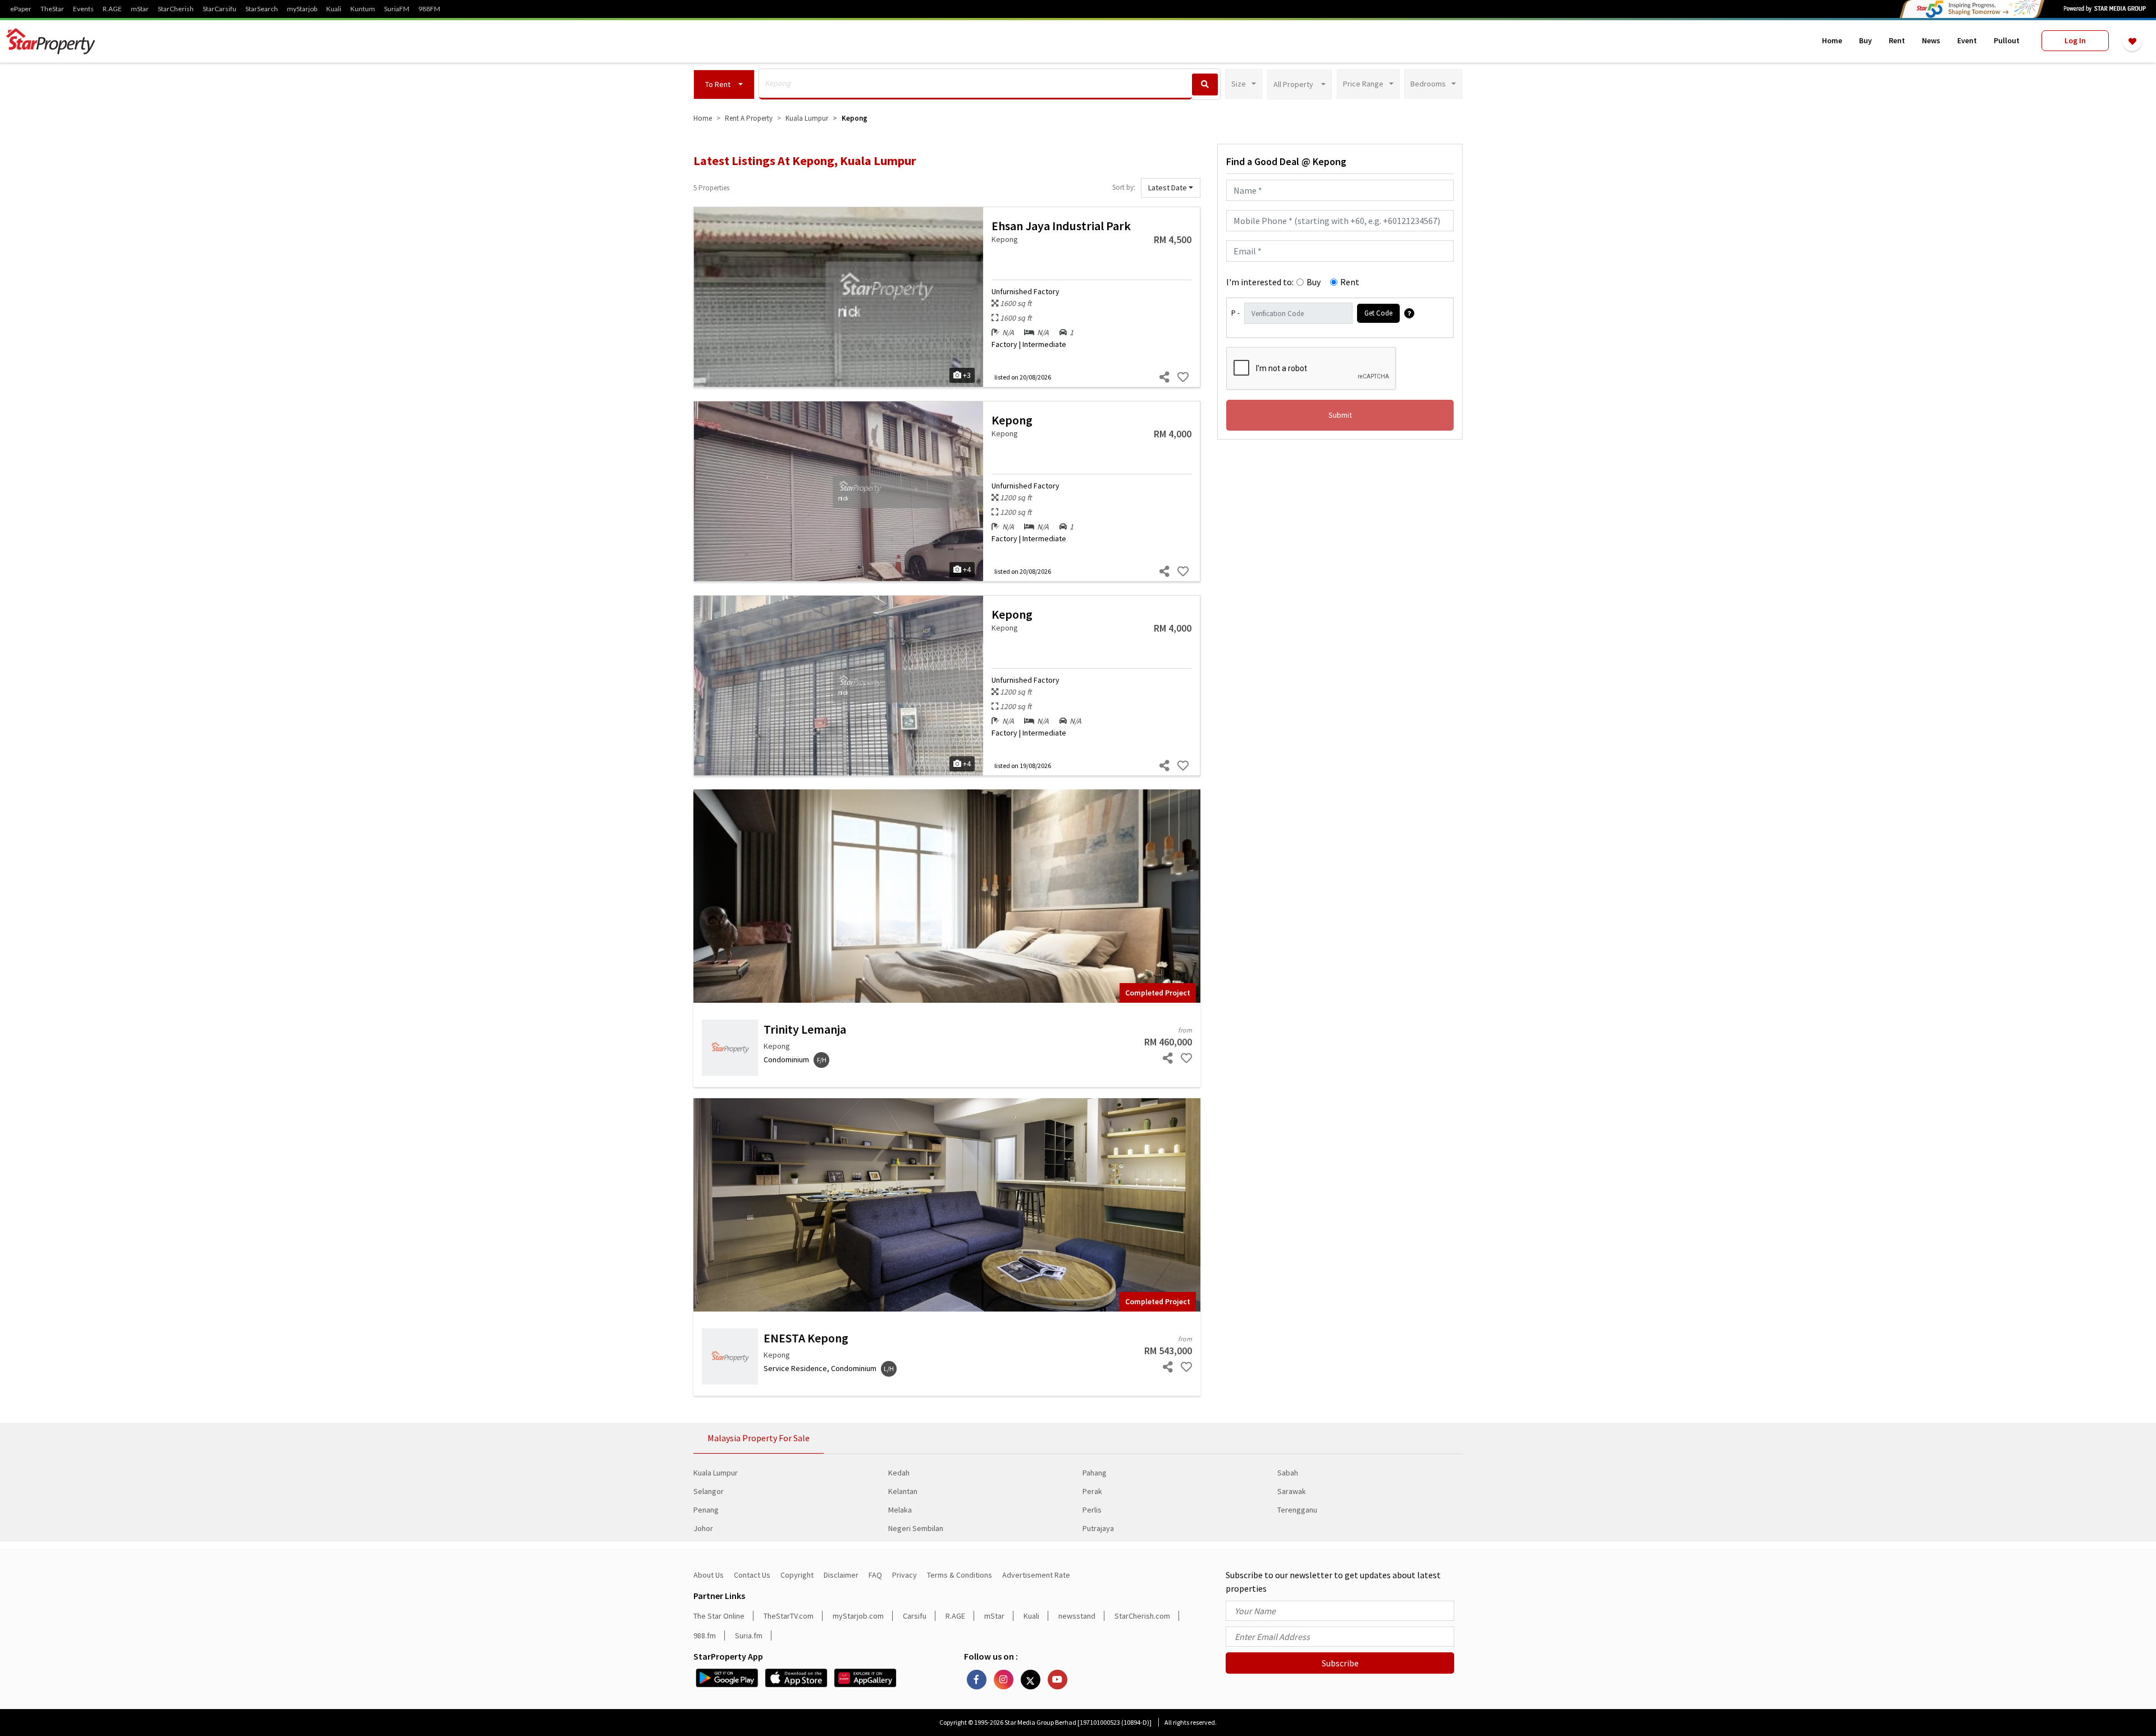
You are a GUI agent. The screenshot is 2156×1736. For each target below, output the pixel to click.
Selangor (709, 1491)
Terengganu (1297, 1510)
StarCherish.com (1142, 1616)
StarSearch (262, 9)
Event (1967, 40)
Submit (1340, 415)
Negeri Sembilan (916, 1528)
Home (1832, 40)
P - (1235, 313)
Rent (1897, 40)
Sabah (1288, 1473)
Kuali (334, 9)
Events (83, 9)
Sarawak (1292, 1491)
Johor (703, 1528)
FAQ (875, 1575)
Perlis (1092, 1510)
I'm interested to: (1260, 282)
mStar (140, 9)
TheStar (52, 9)
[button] (724, 84)
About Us (709, 1575)
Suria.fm (749, 1636)
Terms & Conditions (960, 1575)
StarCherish (176, 9)
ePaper (21, 9)
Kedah (899, 1473)
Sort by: (1124, 187)
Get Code (1378, 313)
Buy (1865, 40)
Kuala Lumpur (716, 1473)
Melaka (900, 1510)
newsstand (1077, 1616)
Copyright (797, 1575)
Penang (706, 1510)
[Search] (1205, 84)
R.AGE (112, 9)
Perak (1092, 1491)
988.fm (705, 1636)
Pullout (2007, 40)
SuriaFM (397, 9)
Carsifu (915, 1616)
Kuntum (363, 9)
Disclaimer (841, 1575)
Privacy (905, 1575)
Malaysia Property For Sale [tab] (759, 1438)
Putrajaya (1098, 1528)
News (1931, 40)
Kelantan (903, 1491)
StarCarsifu (220, 9)
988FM (429, 9)
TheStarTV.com (789, 1616)
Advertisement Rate (1036, 1575)
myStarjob (302, 9)
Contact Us (752, 1575)
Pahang (1095, 1473)
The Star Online (719, 1616)
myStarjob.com (858, 1616)
